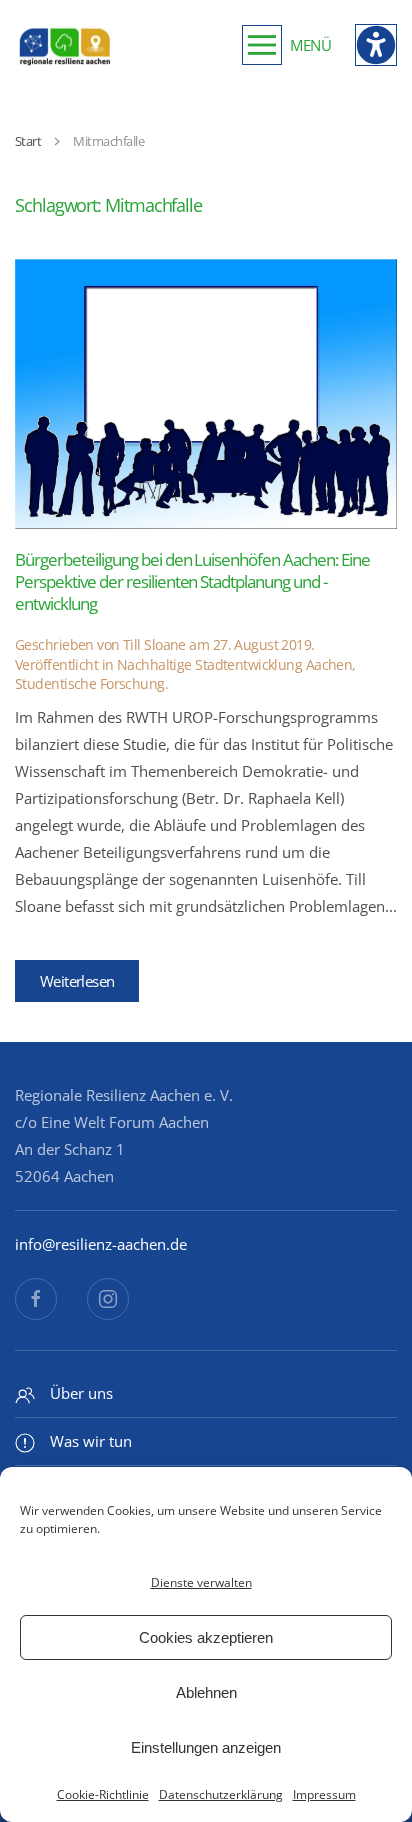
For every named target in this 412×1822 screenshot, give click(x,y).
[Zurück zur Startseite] (65, 45)
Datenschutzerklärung (221, 1794)
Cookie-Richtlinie (103, 1794)
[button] (286, 45)
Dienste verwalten (201, 1582)
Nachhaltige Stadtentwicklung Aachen (234, 664)
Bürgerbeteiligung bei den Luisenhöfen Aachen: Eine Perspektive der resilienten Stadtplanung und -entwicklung (192, 581)
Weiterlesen (77, 981)
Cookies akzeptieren (206, 1637)
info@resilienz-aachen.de (101, 1244)
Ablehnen (206, 1692)
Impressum (324, 1794)
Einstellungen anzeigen (206, 1747)
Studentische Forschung (90, 683)
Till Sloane (154, 644)
